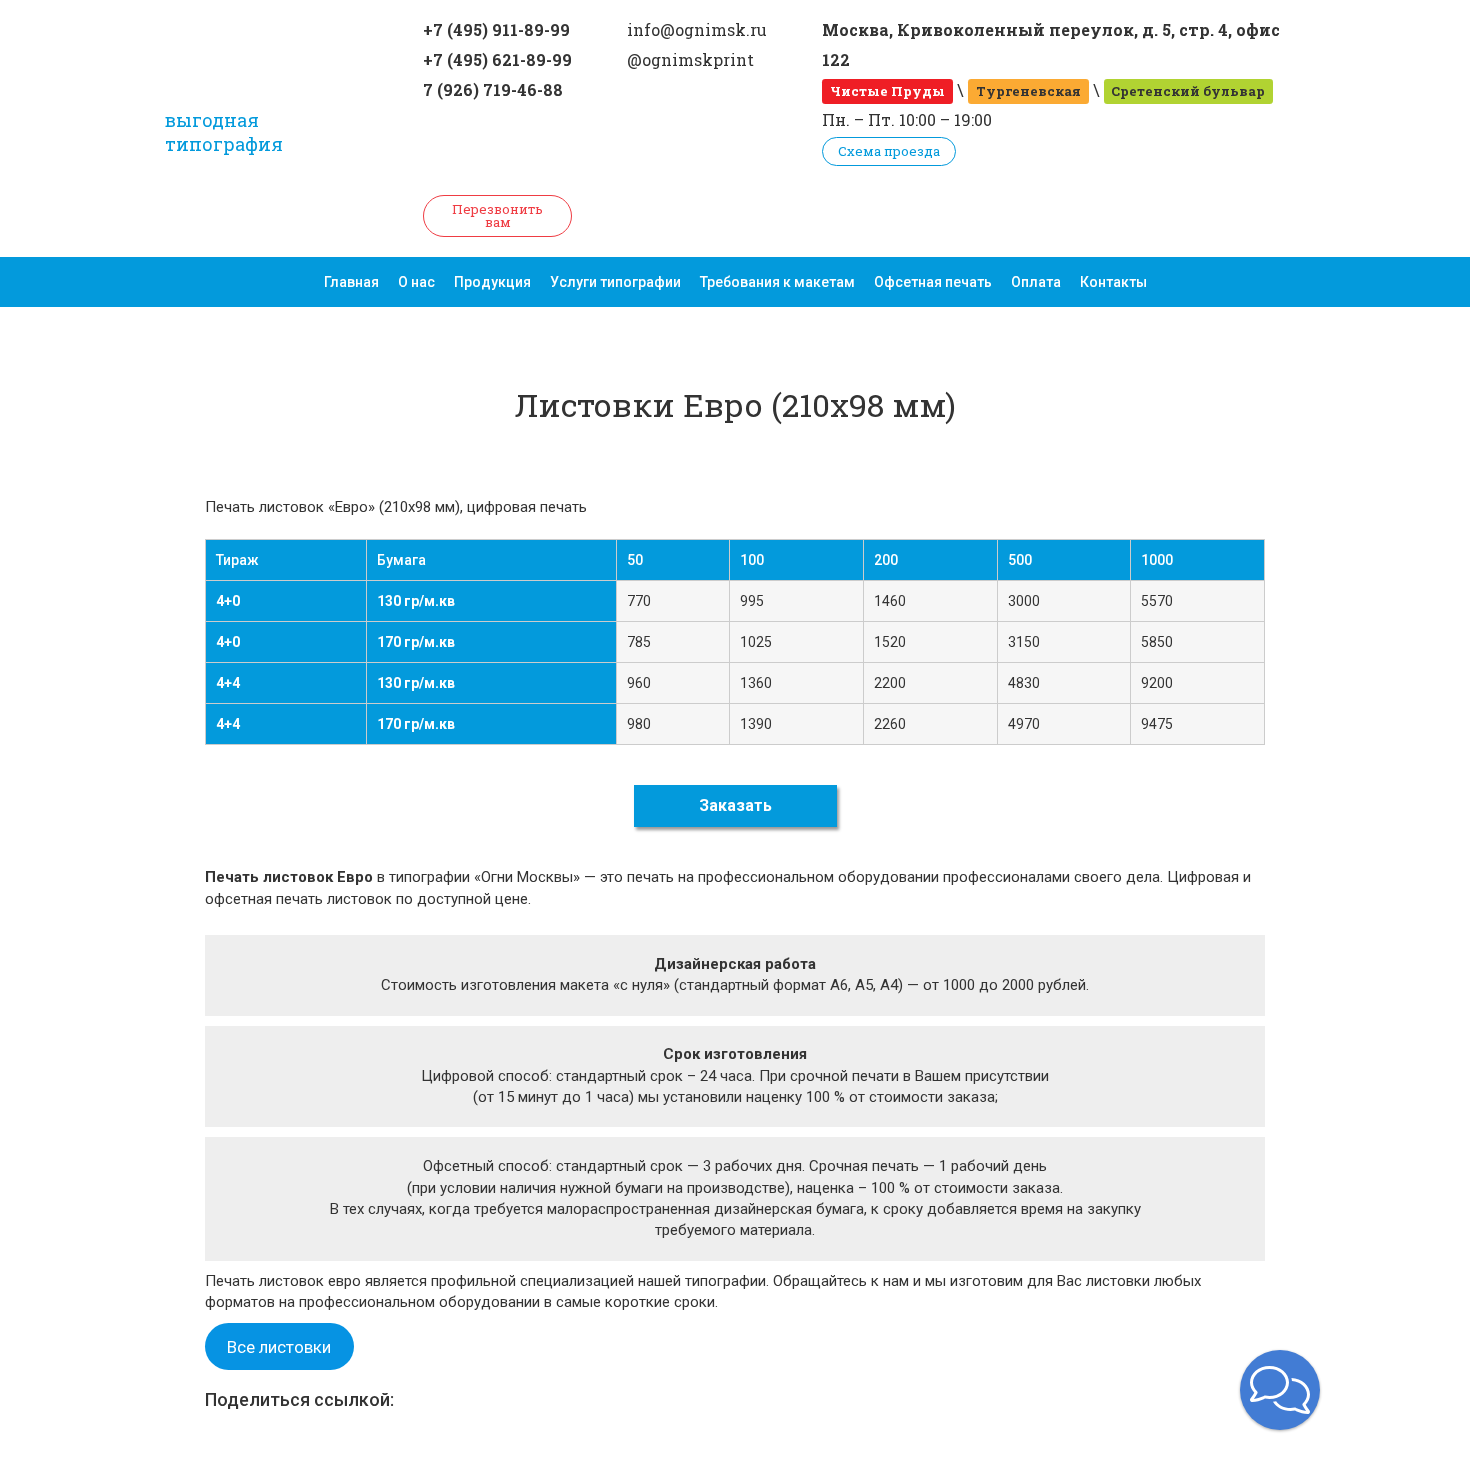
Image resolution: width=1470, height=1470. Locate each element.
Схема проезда (889, 151)
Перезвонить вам (497, 215)
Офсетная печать (933, 282)
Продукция (492, 282)
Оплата (1036, 282)
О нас (416, 282)
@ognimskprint (690, 59)
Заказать (735, 805)
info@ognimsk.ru (697, 29)
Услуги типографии (615, 282)
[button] (1280, 1390)
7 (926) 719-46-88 (493, 89)
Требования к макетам (777, 282)
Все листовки (279, 1347)
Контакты (1113, 282)
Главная (351, 282)
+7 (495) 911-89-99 (496, 29)
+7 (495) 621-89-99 (497, 59)
